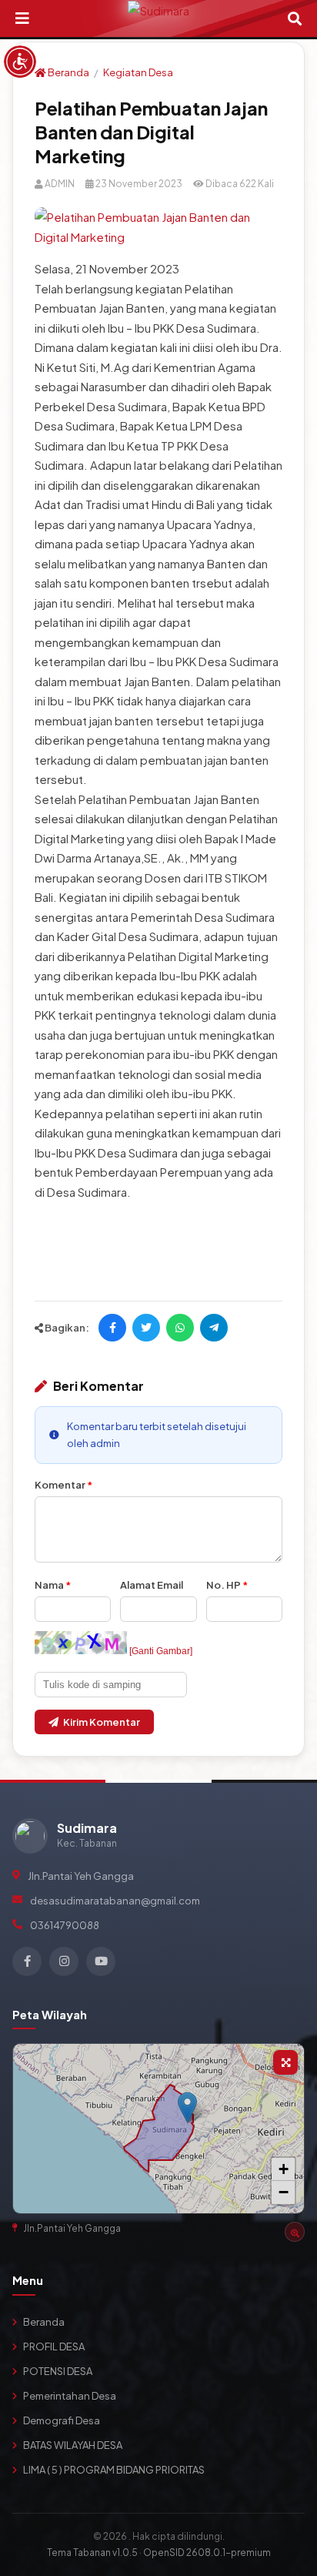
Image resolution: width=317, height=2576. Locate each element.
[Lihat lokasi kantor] (295, 2232)
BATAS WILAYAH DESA (73, 2445)
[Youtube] (101, 1961)
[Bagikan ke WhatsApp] (180, 1328)
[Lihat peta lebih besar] (285, 2062)
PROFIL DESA (54, 2347)
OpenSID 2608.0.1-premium (207, 2553)
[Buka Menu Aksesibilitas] (20, 62)
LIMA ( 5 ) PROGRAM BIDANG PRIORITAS (114, 2470)
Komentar (63, 1485)
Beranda (68, 72)
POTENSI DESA (58, 2371)
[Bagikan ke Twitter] (146, 1328)
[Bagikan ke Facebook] (112, 1328)
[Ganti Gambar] (161, 1651)
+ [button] (284, 2169)
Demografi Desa (62, 2420)
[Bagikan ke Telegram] (214, 1328)
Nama (53, 1585)
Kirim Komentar (102, 1722)
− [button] (284, 2192)
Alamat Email (152, 1585)
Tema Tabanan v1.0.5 (92, 2553)
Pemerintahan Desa (70, 2396)
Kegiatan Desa (138, 72)
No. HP (227, 1585)
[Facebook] (27, 1961)
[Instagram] (64, 1961)
